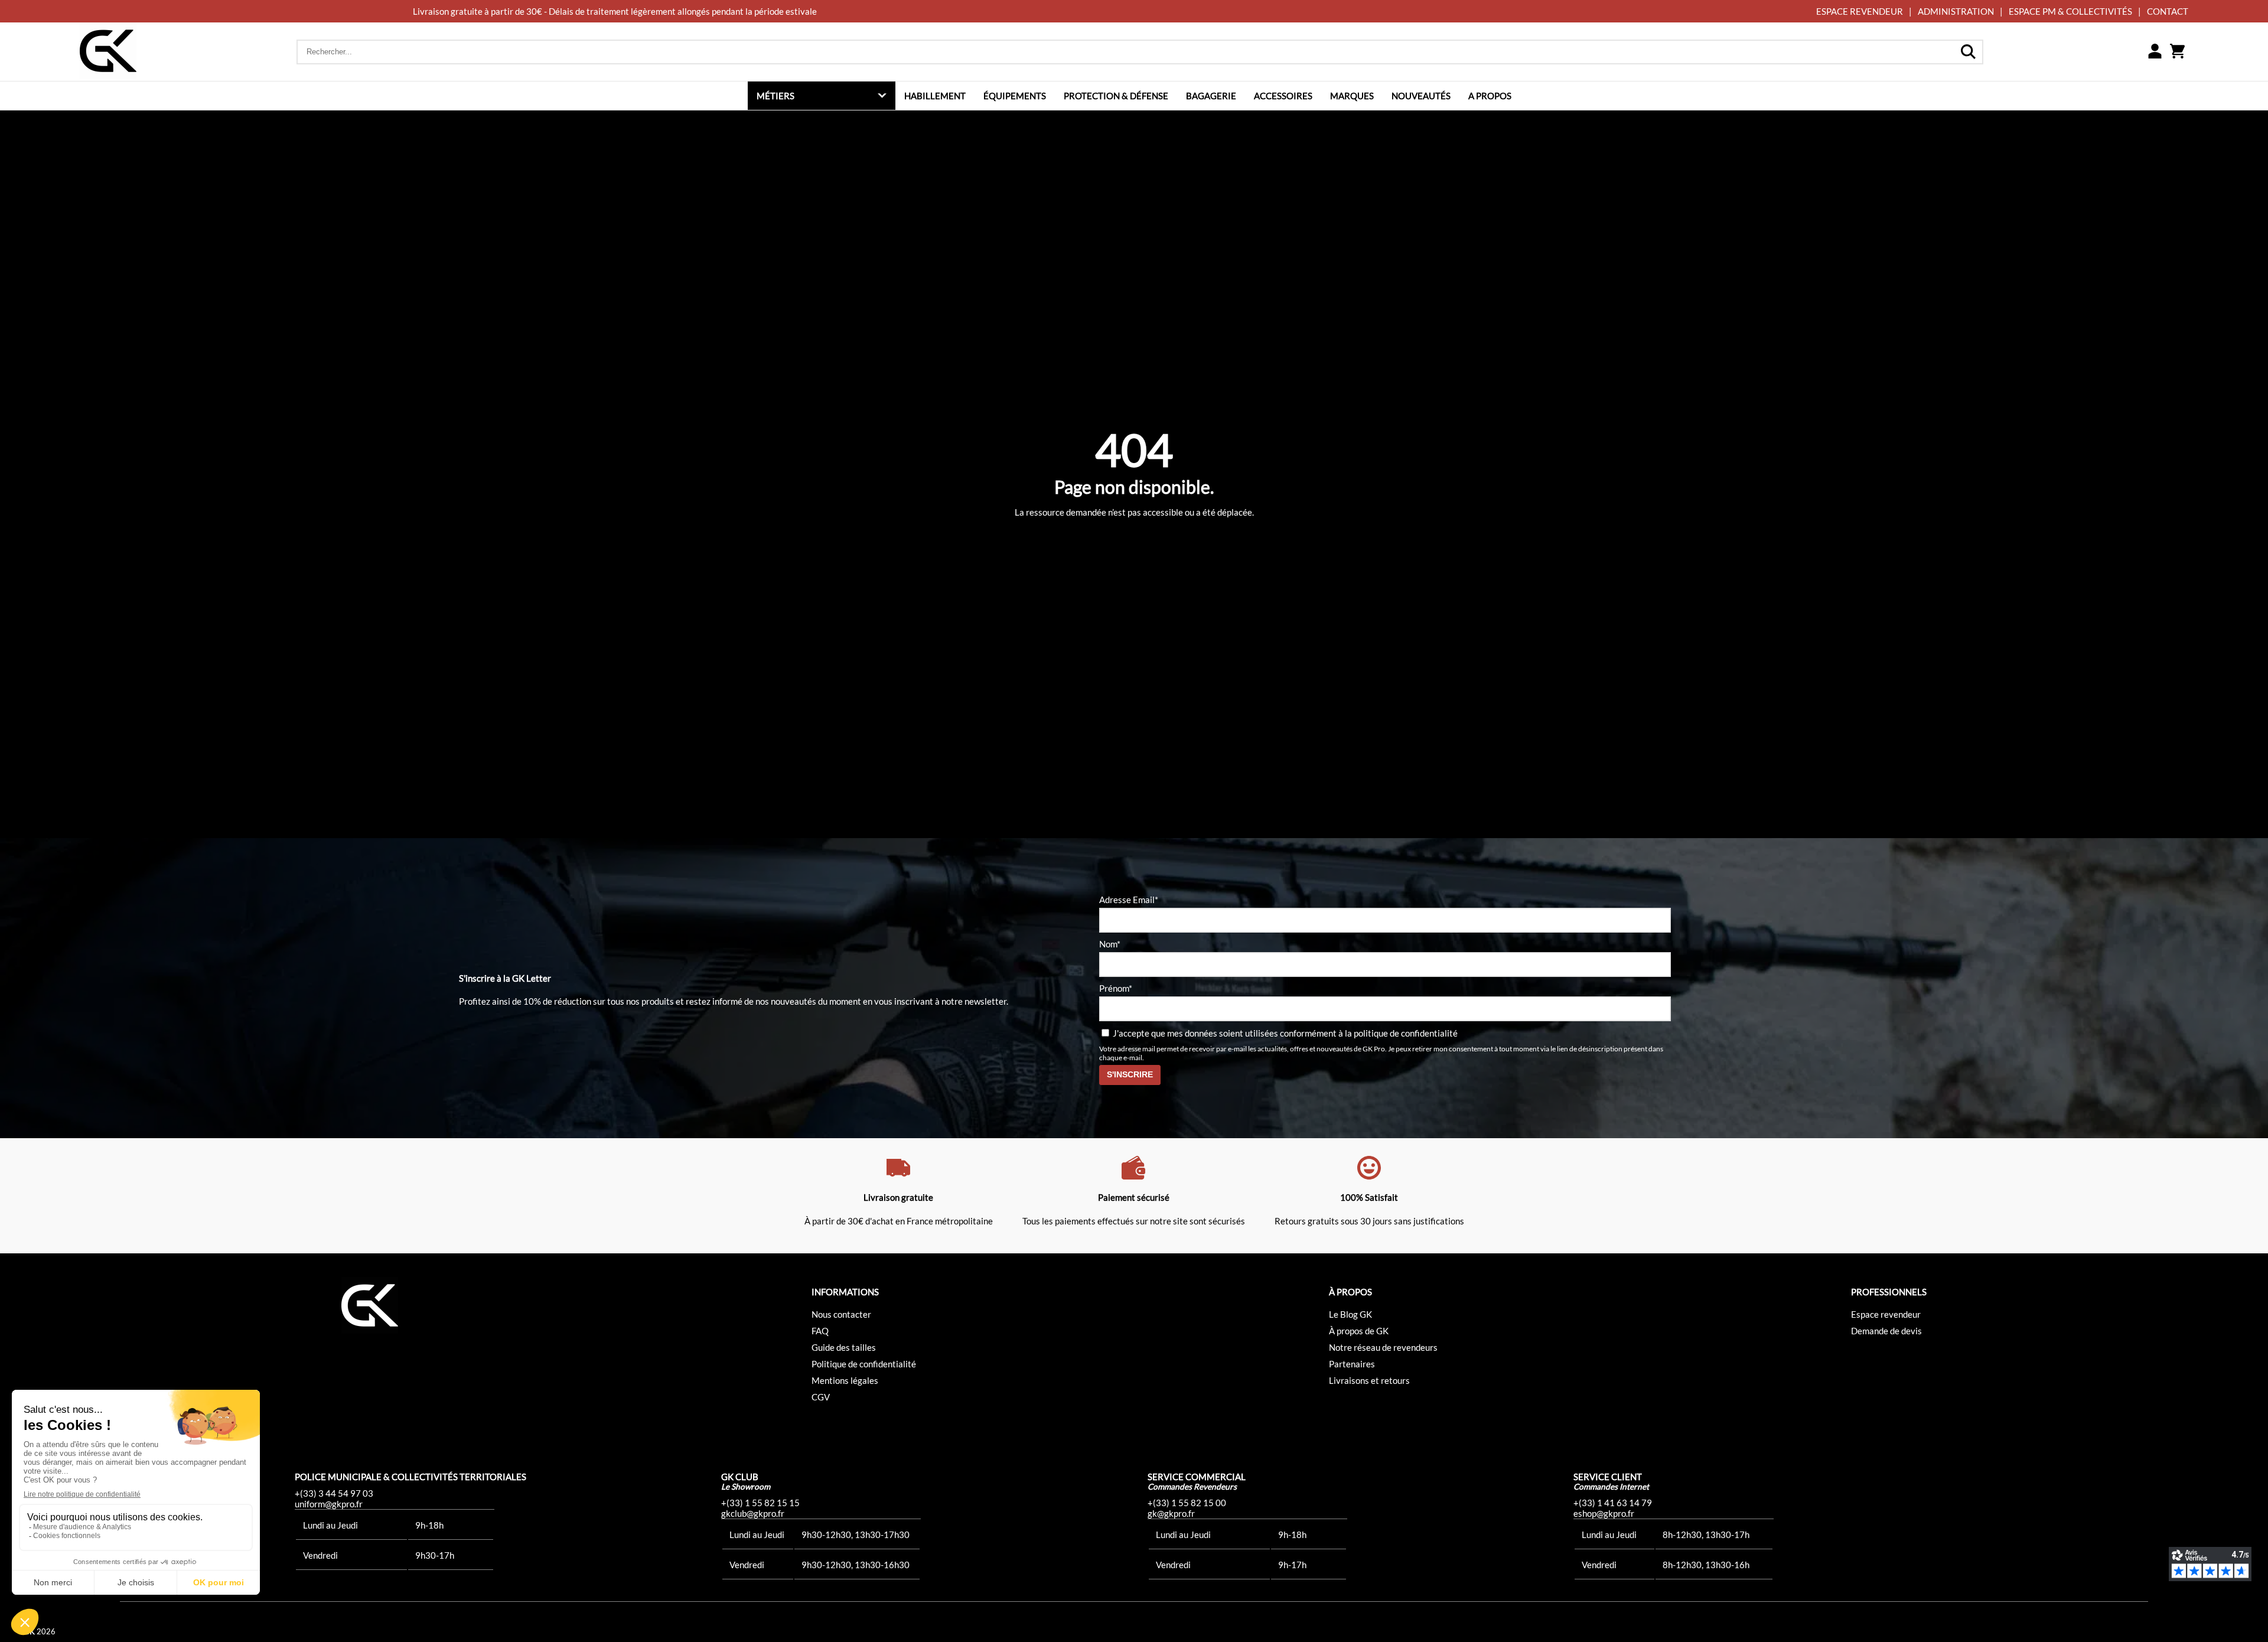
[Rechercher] (1968, 52)
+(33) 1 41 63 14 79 (1613, 1503)
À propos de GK (1359, 1331)
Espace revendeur (1886, 1314)
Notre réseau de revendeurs (1383, 1347)
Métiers (775, 96)
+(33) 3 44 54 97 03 (334, 1493)
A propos (1490, 96)
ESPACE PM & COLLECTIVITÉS (2070, 11)
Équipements (1015, 96)
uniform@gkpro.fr (329, 1504)
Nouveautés (1421, 96)
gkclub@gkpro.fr (753, 1513)
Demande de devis (1886, 1331)
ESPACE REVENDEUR (1860, 11)
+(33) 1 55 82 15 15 (760, 1503)
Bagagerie (1211, 96)
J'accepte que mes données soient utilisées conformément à (1284, 1033)
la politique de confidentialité (1401, 1033)
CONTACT (2168, 11)
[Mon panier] (2177, 52)
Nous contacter (841, 1314)
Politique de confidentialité (864, 1364)
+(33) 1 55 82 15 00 (1187, 1503)
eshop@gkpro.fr (1604, 1513)
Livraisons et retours (1369, 1380)
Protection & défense (1116, 96)
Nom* (1110, 944)
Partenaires (1352, 1364)
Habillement (935, 96)
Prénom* (1116, 988)
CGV (821, 1397)
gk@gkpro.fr (1171, 1513)
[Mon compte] (2155, 52)
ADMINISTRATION (1956, 11)
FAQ (820, 1331)
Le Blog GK (1350, 1314)
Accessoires (1283, 96)
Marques (1352, 96)
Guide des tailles (844, 1347)
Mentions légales (845, 1380)
